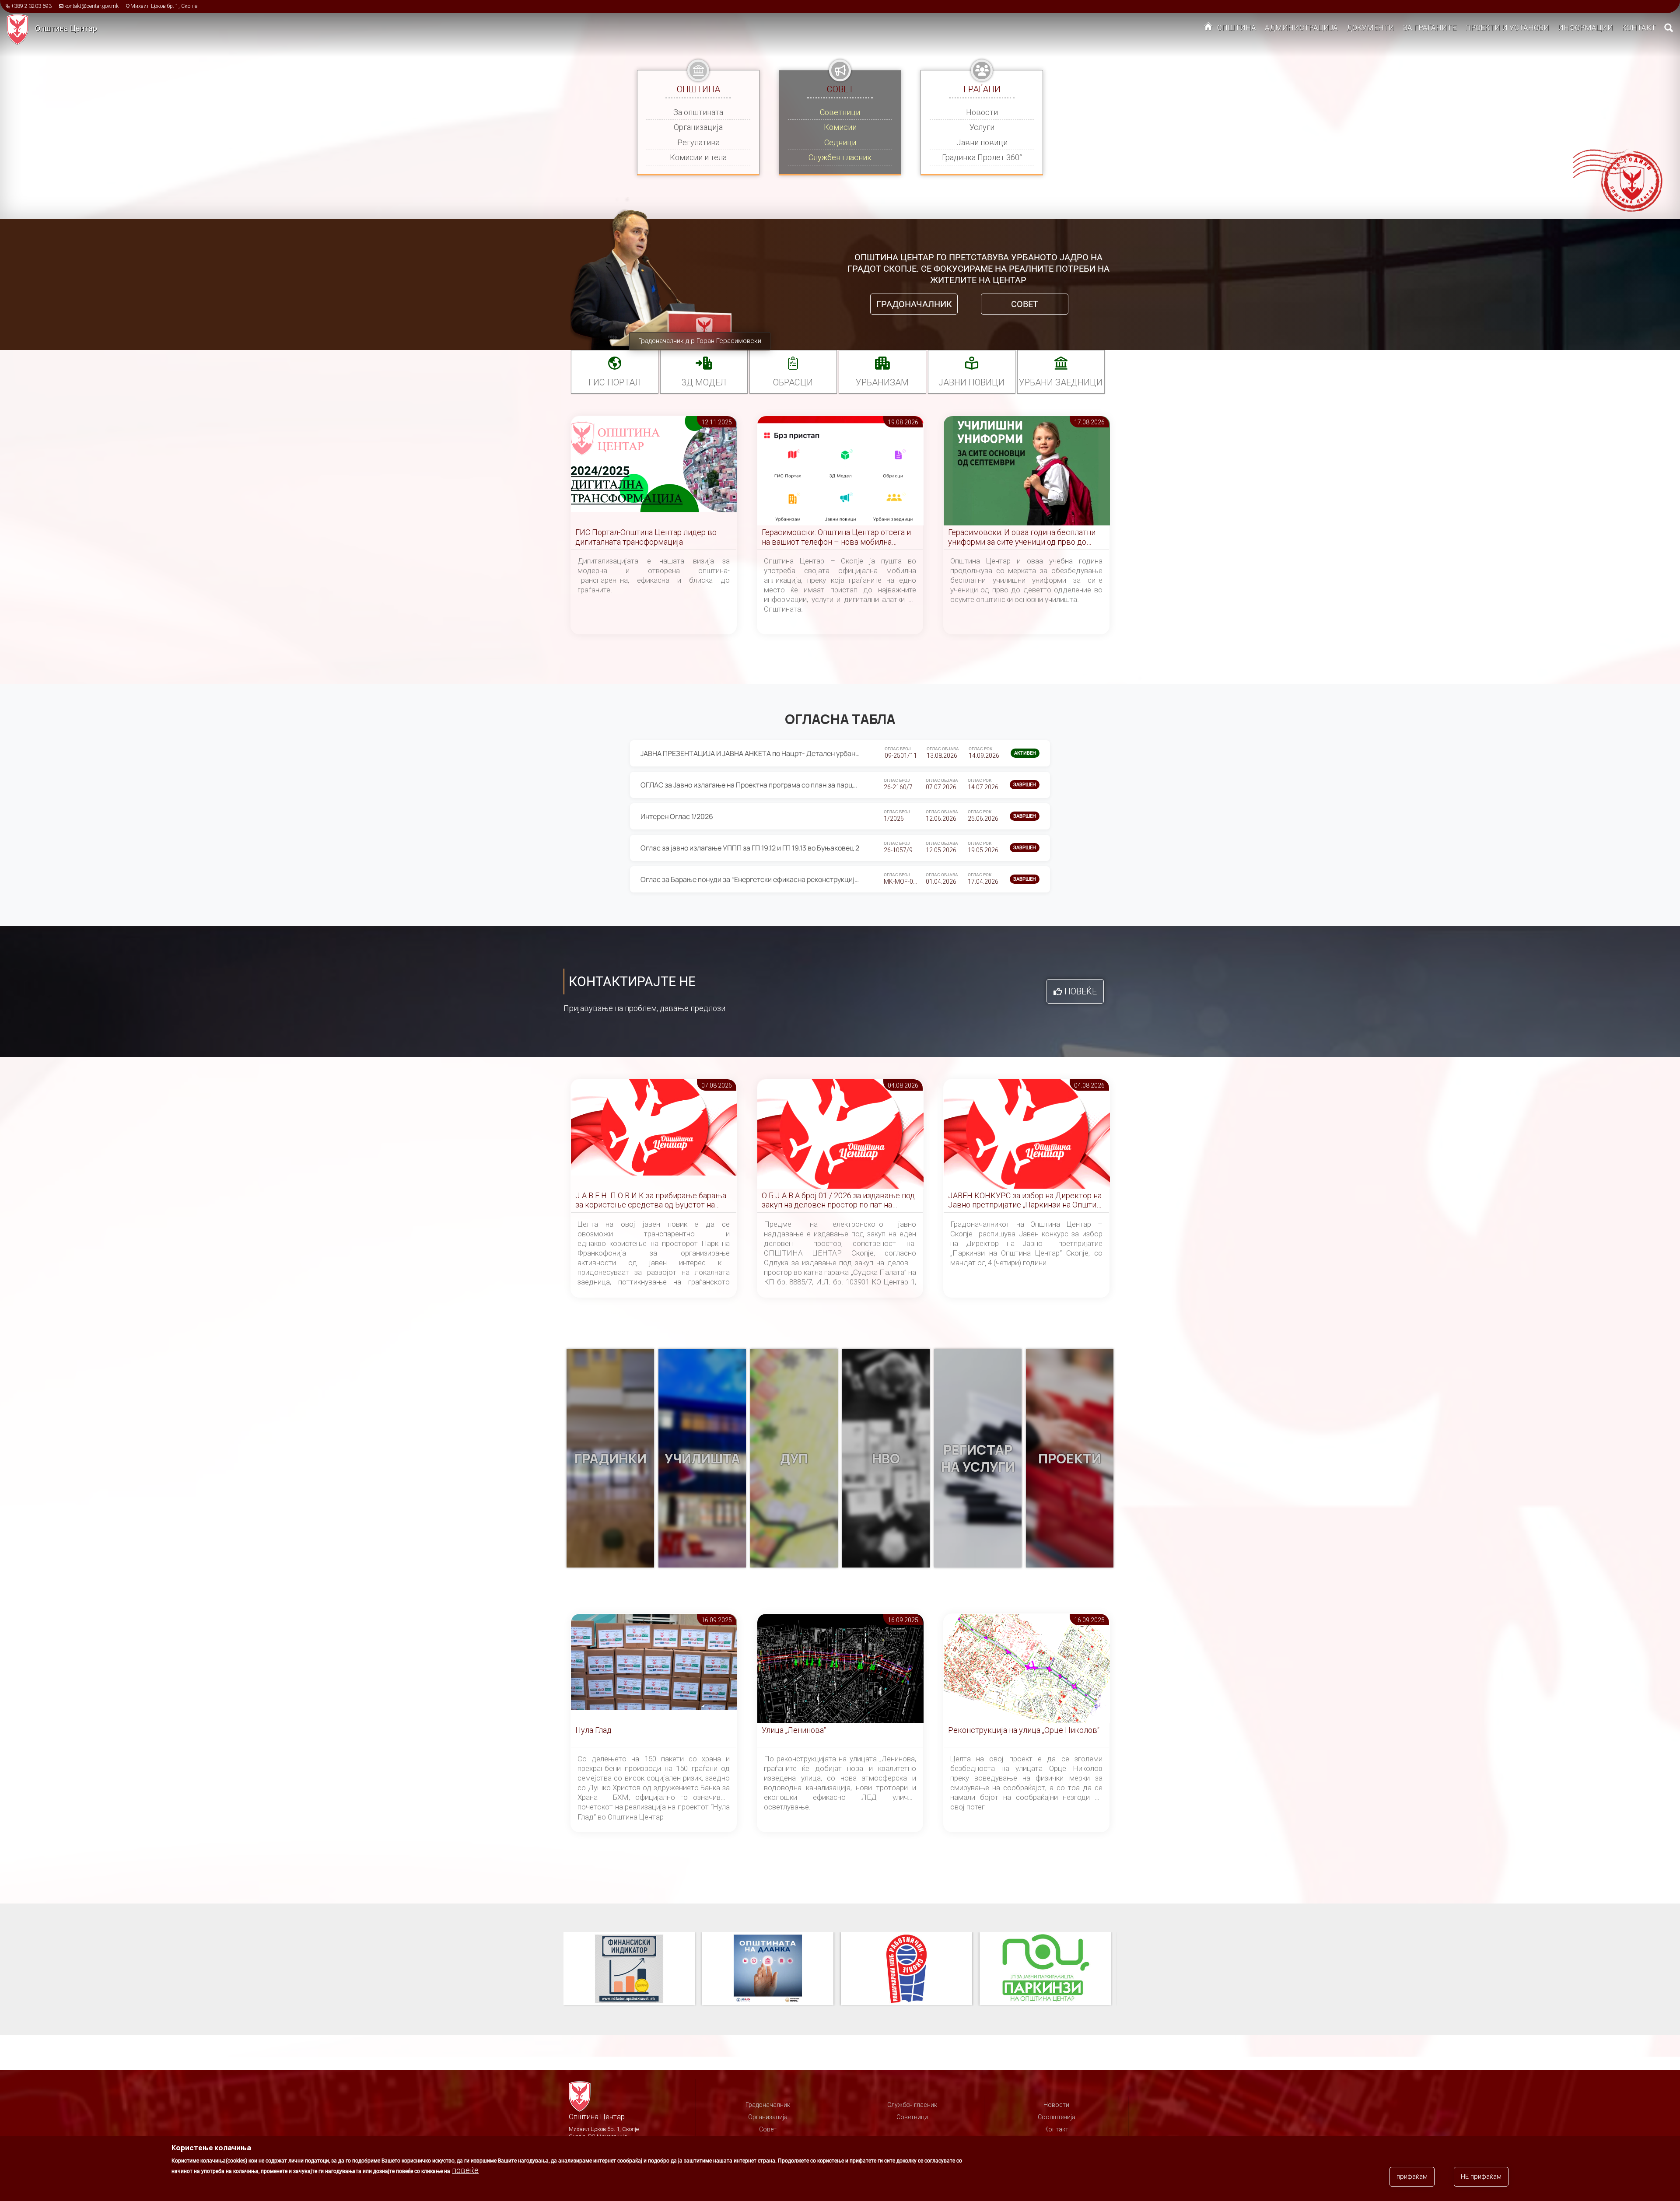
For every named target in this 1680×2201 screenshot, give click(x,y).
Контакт (1639, 28)
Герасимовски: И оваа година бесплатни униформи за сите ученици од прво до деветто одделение (1022, 537)
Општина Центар (66, 28)
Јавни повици (982, 142)
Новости (982, 112)
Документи (1370, 28)
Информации (1585, 28)
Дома (1208, 28)
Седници (840, 142)
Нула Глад (593, 1730)
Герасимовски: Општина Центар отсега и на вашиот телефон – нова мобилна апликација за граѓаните (836, 537)
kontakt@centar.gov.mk (91, 6)
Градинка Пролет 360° (982, 157)
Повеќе (1081, 991)
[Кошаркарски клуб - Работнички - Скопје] (772, 1969)
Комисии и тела (698, 157)
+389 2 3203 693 (31, 6)
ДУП (794, 1458)
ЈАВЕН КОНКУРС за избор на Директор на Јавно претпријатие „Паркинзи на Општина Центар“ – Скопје (1026, 1201)
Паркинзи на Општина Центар (906, 1969)
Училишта (702, 1458)
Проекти (1070, 1458)
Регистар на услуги (978, 1458)
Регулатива (698, 142)
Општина (1237, 28)
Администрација (1301, 28)
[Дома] (21, 29)
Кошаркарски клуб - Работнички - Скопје (768, 1969)
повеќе (465, 2170)
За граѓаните (1430, 28)
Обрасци (793, 382)
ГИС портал (615, 382)
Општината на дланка (629, 1969)
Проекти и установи (1507, 28)
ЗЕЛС (1045, 1969)
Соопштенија (1057, 2117)
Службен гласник (840, 157)
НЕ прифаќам (1481, 2177)
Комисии (840, 127)
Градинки (611, 1458)
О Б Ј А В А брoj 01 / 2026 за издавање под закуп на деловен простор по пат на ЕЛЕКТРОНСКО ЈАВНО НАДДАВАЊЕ (838, 1201)
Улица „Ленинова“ (794, 1730)
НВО (886, 1458)
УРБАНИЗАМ (882, 382)
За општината (698, 112)
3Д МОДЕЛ (704, 382)
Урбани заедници (1061, 382)
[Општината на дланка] (633, 1969)
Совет (1025, 304)
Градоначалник (914, 304)
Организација (698, 127)
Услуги (982, 127)
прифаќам (1412, 2177)
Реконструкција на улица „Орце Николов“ (1024, 1730)
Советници (840, 112)
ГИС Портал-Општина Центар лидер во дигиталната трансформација (646, 537)
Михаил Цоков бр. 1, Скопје (164, 6)
